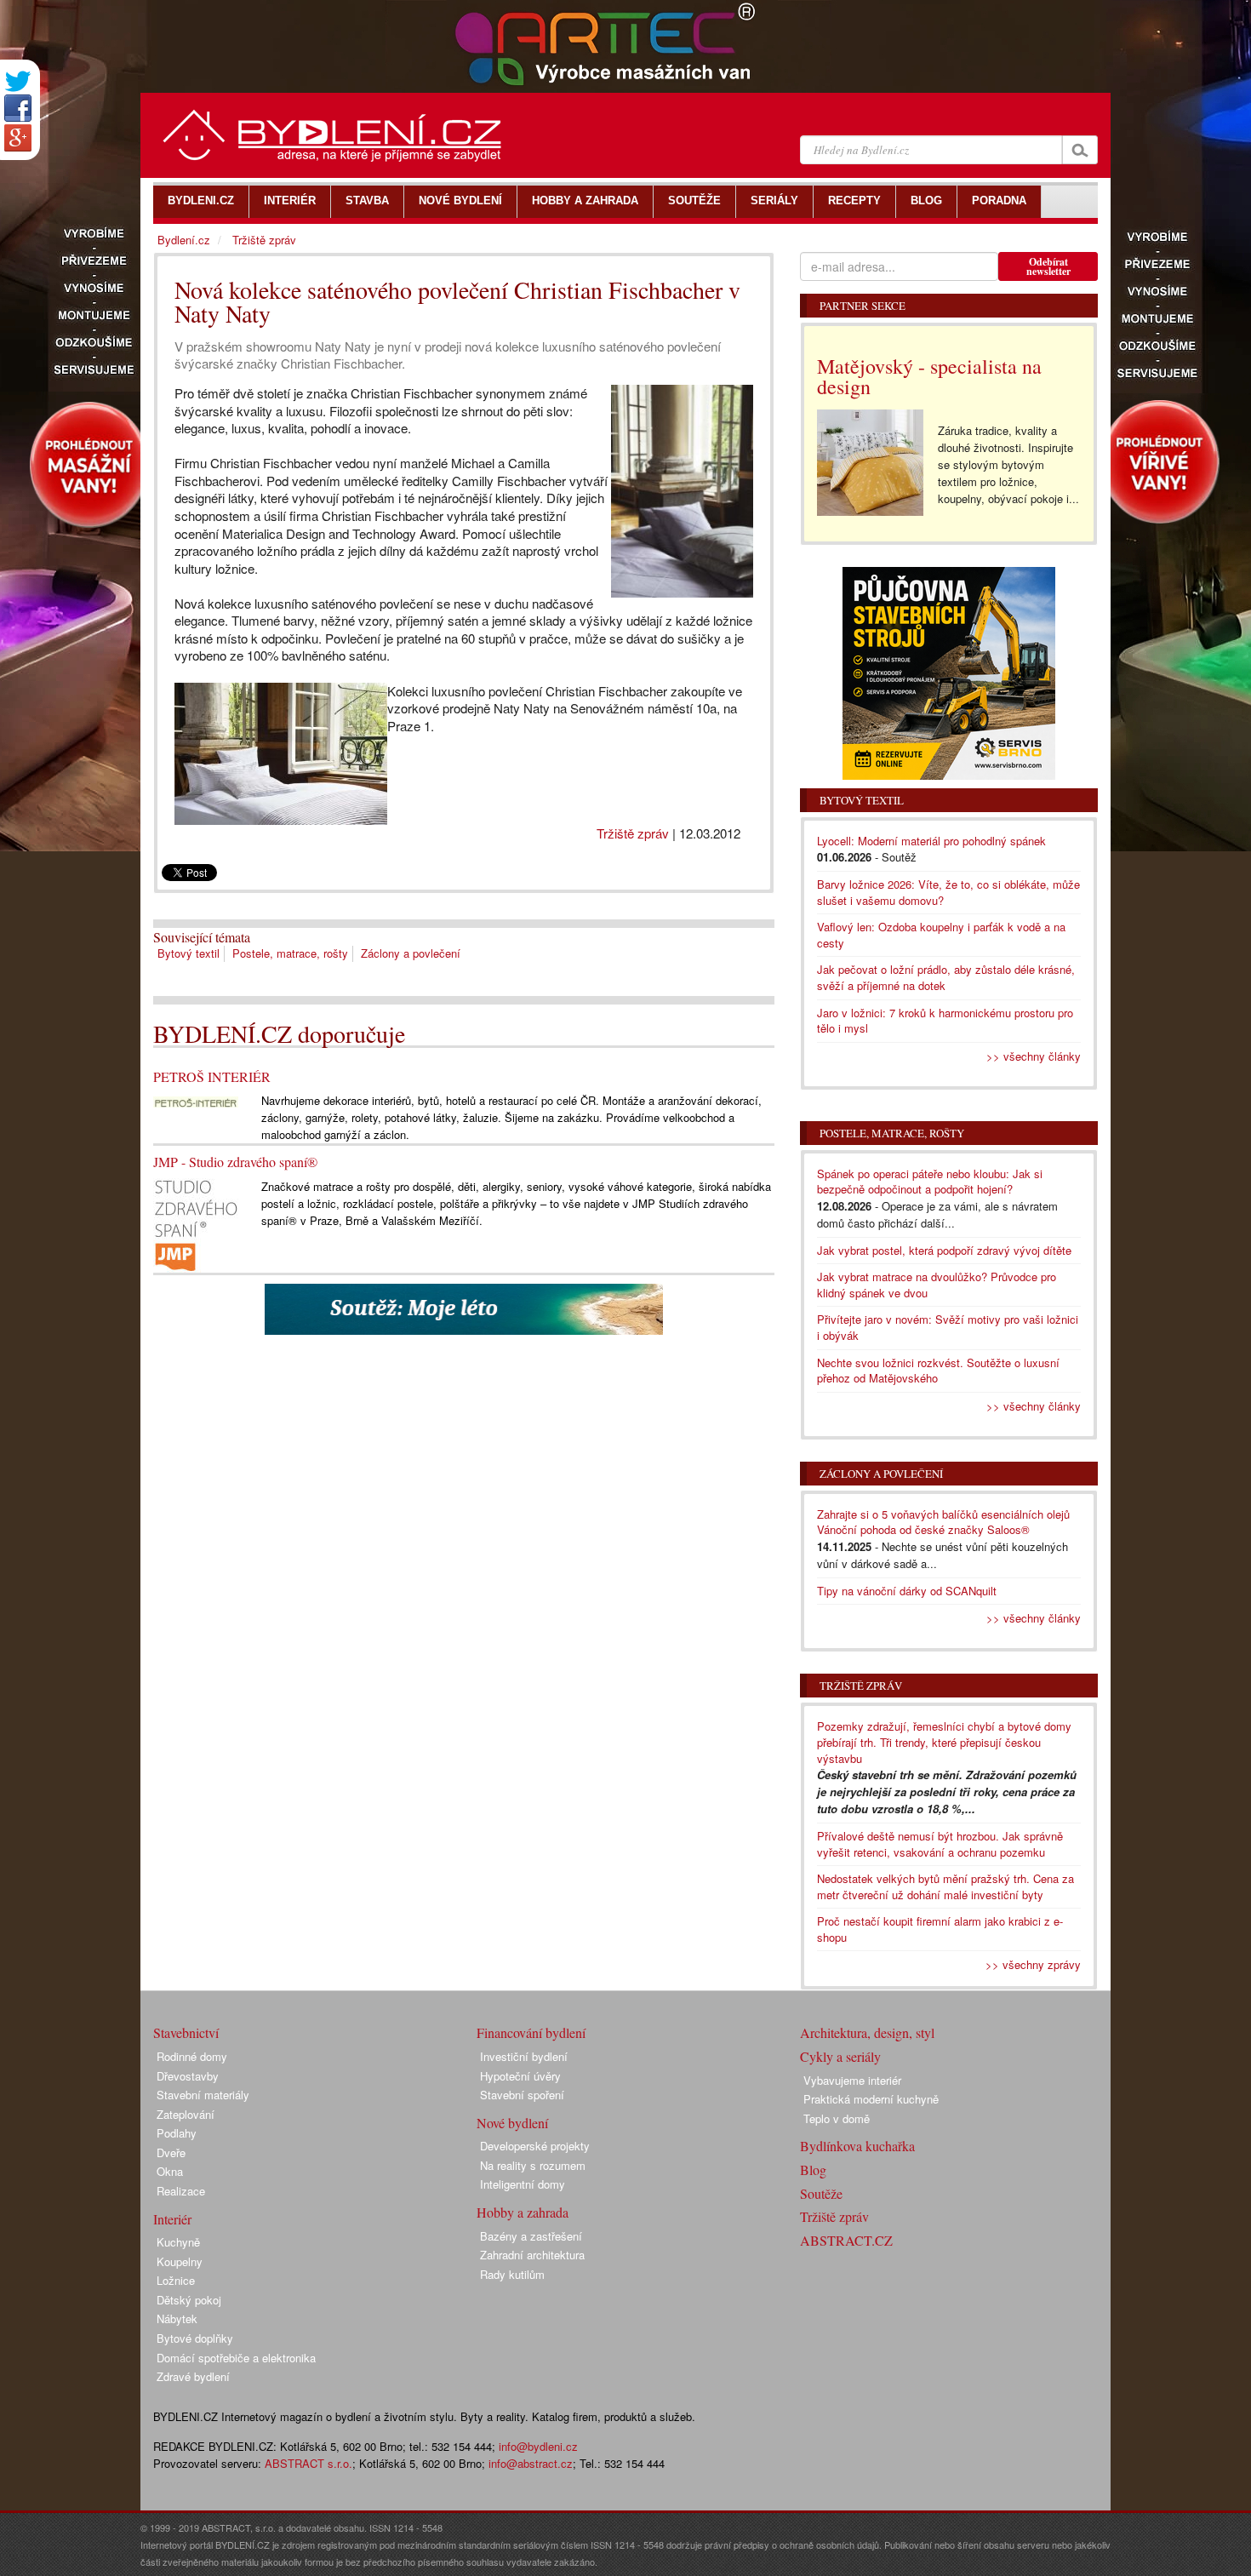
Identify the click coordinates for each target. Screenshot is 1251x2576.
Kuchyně (178, 2242)
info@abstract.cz (531, 2463)
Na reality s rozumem (533, 2165)
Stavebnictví (186, 2032)
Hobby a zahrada (523, 2212)
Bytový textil (189, 953)
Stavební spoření (522, 2095)
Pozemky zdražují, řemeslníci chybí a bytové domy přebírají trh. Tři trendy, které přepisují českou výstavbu (944, 1742)
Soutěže (821, 2193)
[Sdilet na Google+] (18, 138)
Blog (813, 2170)
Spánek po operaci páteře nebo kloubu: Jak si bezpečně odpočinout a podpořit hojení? (930, 1182)
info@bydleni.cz (538, 2446)
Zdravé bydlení (193, 2376)
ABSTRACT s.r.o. (308, 2463)
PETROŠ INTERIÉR (212, 1076)
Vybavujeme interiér (852, 2080)
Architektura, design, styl (867, 2032)
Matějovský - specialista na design (929, 376)
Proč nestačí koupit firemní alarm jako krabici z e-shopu (940, 1929)
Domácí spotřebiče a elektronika (236, 2358)
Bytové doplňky (195, 2338)
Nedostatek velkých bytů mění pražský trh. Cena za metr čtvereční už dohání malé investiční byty (945, 1886)
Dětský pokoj (189, 2300)
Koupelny (180, 2261)
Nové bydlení (512, 2123)
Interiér (172, 2219)
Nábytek (177, 2318)
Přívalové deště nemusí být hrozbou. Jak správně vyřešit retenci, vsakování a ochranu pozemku (940, 1844)
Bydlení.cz (184, 240)
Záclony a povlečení (411, 953)
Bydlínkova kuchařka (857, 2146)
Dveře (171, 2152)
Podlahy (177, 2133)
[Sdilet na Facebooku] (18, 108)
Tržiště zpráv (633, 833)
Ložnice (176, 2280)
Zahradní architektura (532, 2255)
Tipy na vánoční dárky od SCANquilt (907, 1591)
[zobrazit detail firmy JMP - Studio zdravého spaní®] (196, 1224)
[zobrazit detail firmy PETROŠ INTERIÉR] (196, 1099)
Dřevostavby (188, 2076)
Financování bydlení (531, 2032)
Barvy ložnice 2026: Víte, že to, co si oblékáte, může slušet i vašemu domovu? (948, 892)
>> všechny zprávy (1033, 1964)
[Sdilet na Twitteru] (18, 81)
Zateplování (186, 2114)
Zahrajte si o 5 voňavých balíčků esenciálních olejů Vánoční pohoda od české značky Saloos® (943, 1522)
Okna (170, 2171)
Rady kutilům (512, 2274)
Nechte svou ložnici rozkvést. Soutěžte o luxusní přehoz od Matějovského (938, 1371)
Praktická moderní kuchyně (871, 2099)
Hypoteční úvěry (520, 2076)
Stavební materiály (203, 2095)
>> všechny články (1034, 1056)
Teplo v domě (837, 2118)
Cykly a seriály (840, 2056)
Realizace (181, 2191)
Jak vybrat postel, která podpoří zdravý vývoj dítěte (944, 1250)
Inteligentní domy (523, 2184)
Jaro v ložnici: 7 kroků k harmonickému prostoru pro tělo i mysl (945, 1021)
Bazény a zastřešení (531, 2236)
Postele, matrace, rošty (290, 953)
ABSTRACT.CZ (846, 2240)
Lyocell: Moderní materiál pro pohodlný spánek (931, 841)
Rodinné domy (192, 2056)
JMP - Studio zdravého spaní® (235, 1162)
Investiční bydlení (524, 2056)
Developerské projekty (535, 2146)
